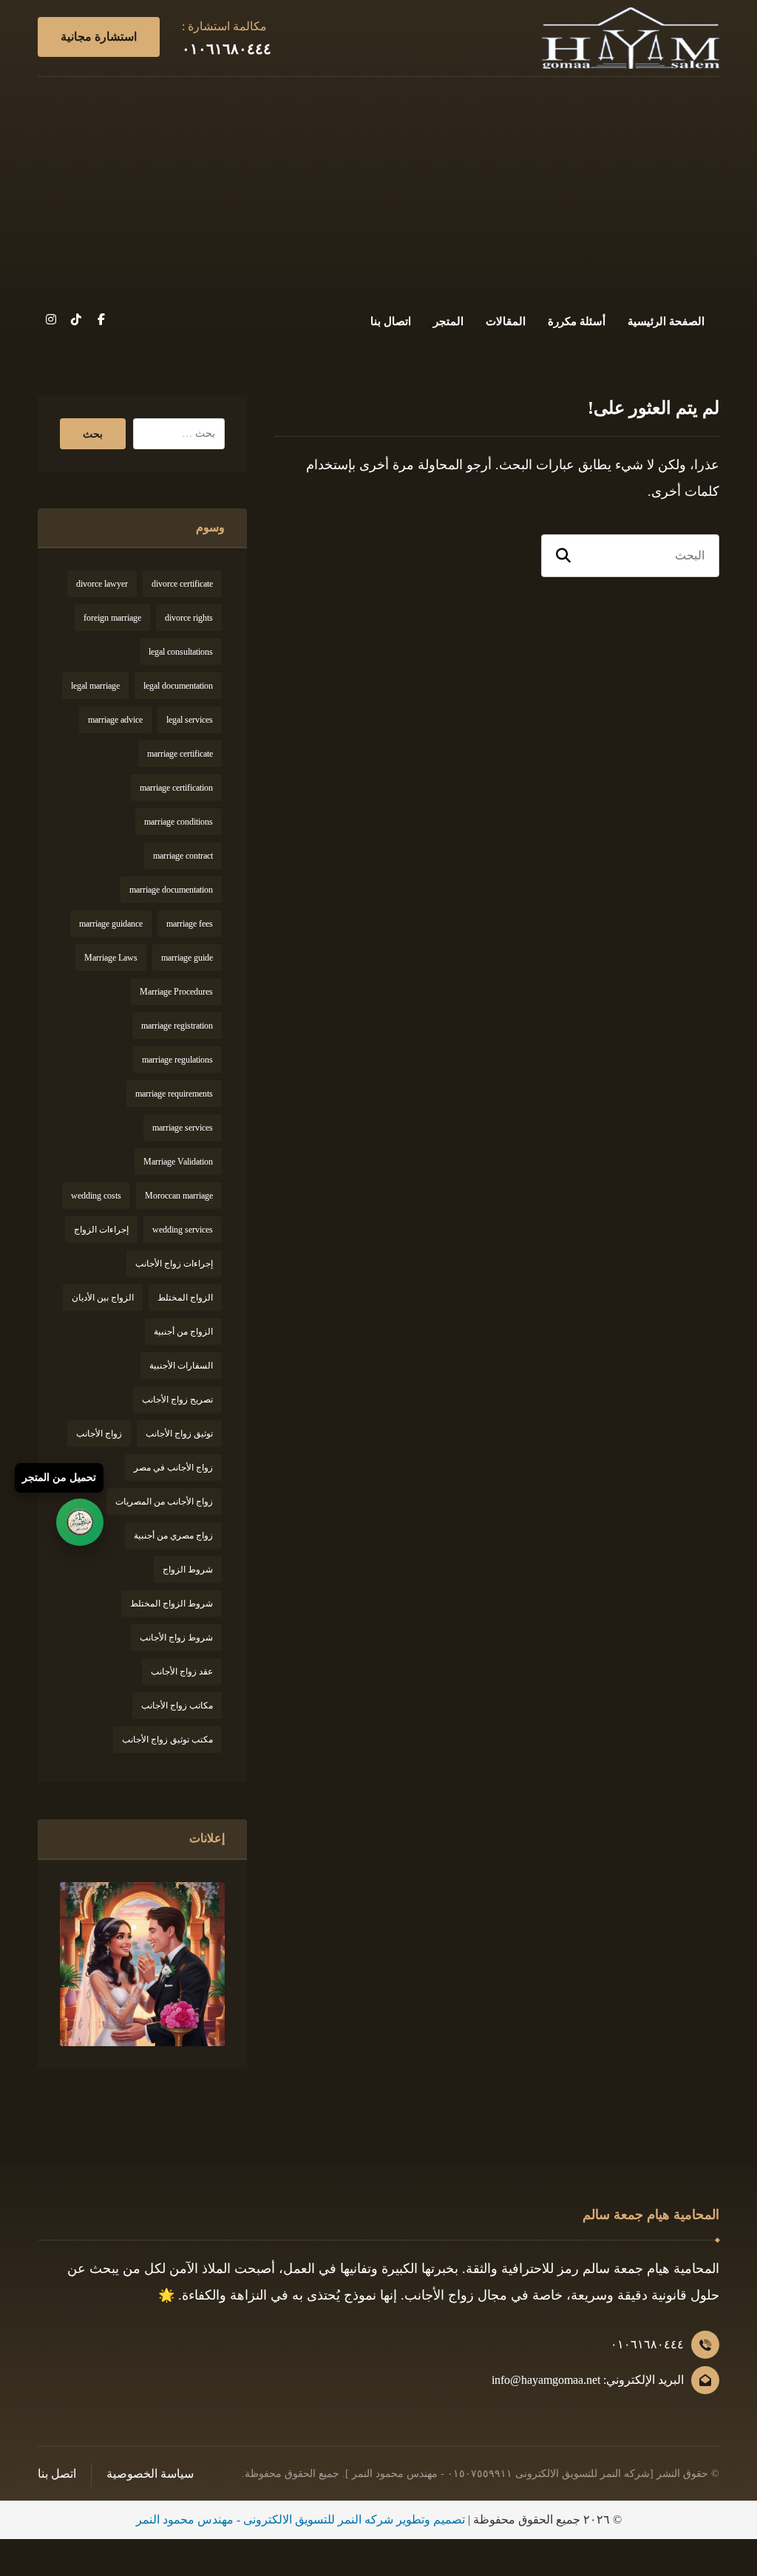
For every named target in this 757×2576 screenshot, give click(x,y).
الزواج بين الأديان (103, 1298)
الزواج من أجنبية (183, 1332)
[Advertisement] (378, 188)
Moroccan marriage (179, 1196)
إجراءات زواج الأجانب (174, 1264)
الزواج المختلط (185, 1298)
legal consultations (181, 652)
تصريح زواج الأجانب (177, 1400)
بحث (93, 434)
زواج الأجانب (99, 1434)
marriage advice (115, 720)
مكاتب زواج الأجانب (177, 1706)
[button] (101, 319)
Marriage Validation (178, 1162)
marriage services (183, 1128)
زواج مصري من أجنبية (173, 1536)
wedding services (183, 1230)
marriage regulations (177, 1060)
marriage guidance (111, 924)
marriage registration (177, 1026)
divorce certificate (182, 584)
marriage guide (187, 958)
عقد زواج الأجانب (182, 1672)
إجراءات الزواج (101, 1230)
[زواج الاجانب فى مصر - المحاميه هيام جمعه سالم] (631, 38)
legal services (190, 720)
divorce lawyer (102, 584)
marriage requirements (174, 1094)
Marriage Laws (111, 958)
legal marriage (95, 686)
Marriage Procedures (176, 992)
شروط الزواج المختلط (172, 1604)
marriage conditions (179, 822)
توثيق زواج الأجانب (179, 1434)
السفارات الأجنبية (181, 1366)
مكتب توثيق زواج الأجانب (167, 1740)
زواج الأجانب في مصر (173, 1468)
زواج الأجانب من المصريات (164, 1502)
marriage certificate (180, 754)
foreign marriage (112, 618)
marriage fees (190, 924)
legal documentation (178, 686)
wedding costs (96, 1196)
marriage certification (176, 788)
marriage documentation (171, 890)
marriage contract (183, 856)
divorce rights (189, 618)
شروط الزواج (188, 1570)
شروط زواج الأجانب (176, 1638)
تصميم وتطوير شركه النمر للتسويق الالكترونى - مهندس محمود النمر (301, 2519)
